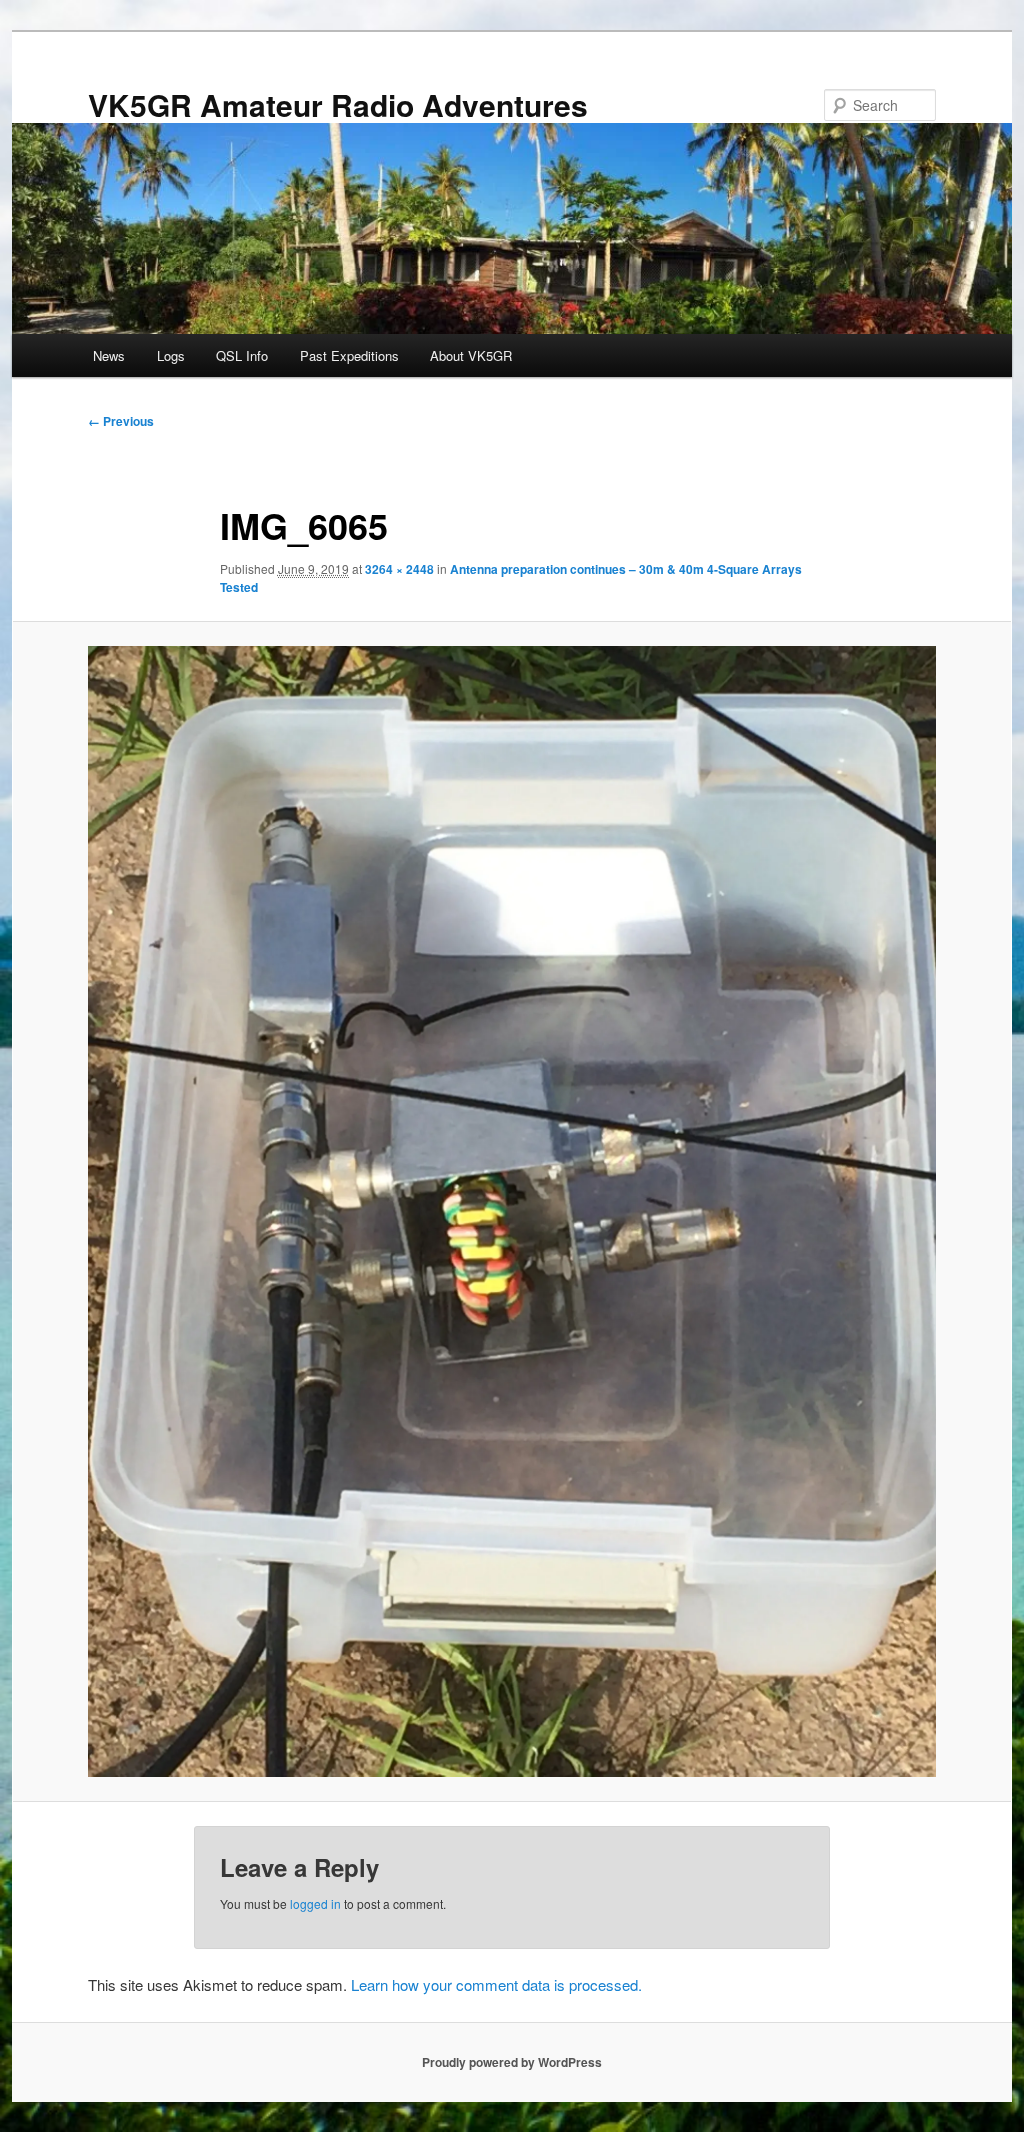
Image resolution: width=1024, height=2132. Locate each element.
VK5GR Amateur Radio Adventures (338, 104)
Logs (171, 355)
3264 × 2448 (399, 569)
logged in (315, 1903)
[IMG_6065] (512, 1211)
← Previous (121, 421)
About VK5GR (471, 355)
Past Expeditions (349, 355)
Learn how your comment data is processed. (496, 1984)
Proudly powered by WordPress (512, 2062)
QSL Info (242, 355)
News (109, 355)
